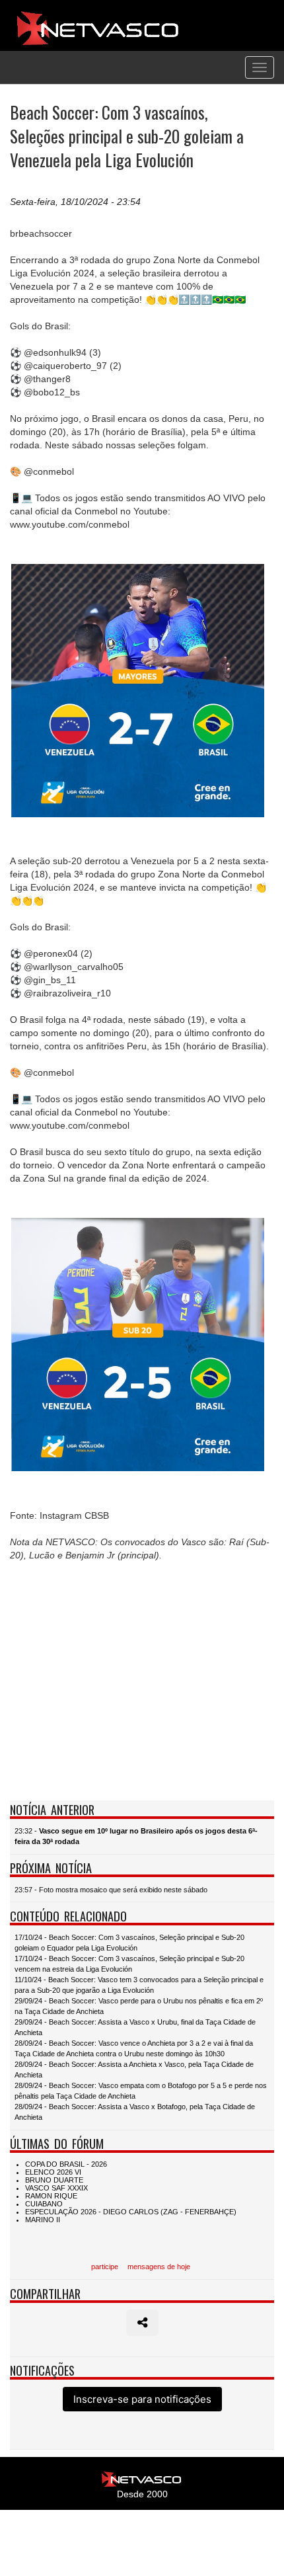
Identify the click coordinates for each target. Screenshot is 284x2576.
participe (105, 2267)
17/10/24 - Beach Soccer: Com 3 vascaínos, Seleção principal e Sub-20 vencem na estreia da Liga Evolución (129, 1964)
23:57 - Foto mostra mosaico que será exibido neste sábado (111, 1890)
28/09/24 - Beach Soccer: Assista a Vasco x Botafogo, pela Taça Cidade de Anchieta (135, 2112)
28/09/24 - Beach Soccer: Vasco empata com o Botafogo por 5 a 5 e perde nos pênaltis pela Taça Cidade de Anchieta (141, 2091)
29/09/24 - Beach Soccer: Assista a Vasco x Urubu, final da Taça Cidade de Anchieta (135, 2027)
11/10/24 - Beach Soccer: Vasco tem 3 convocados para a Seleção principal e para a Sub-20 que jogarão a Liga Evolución (139, 1985)
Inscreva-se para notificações (142, 2399)
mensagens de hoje (159, 2267)
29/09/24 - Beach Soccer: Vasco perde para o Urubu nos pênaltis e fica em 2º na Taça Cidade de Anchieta (139, 2006)
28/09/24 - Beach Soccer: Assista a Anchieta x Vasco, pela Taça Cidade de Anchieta (134, 2070)
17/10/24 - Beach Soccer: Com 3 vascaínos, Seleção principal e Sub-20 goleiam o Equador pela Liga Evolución (129, 1943)
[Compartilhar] (142, 2323)
